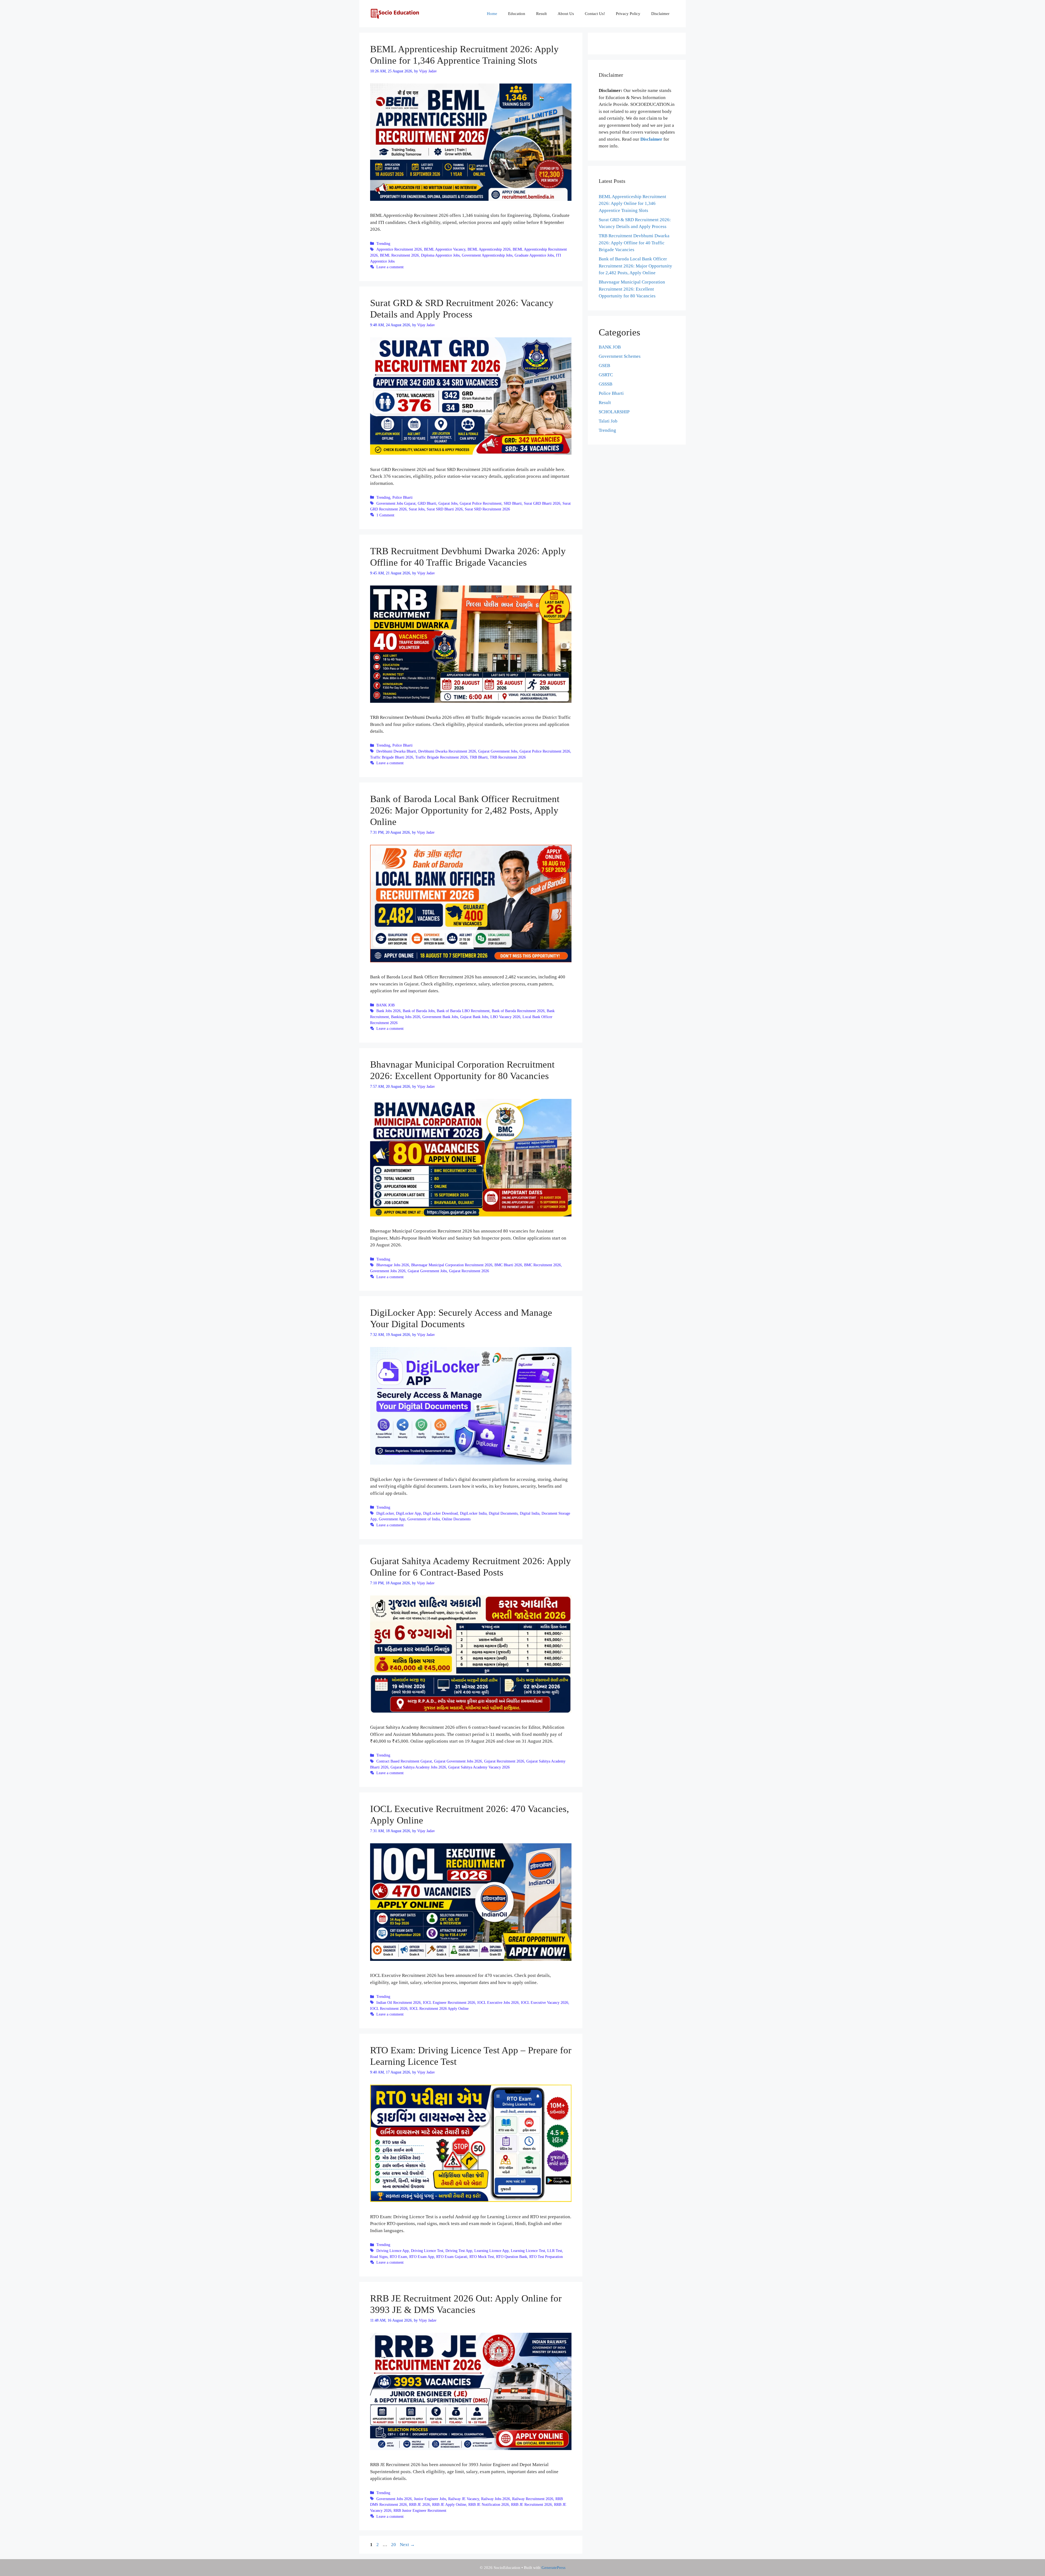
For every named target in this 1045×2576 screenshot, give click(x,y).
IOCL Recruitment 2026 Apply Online (439, 2008)
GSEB (604, 366)
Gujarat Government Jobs (498, 751)
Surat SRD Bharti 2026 (445, 509)
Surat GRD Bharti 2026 (542, 503)
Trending (383, 244)
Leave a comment (390, 267)
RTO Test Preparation (546, 2257)
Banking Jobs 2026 (406, 1017)
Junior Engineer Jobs (430, 2499)
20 (394, 2545)
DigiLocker (385, 1513)
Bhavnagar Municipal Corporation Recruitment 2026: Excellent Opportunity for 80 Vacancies (632, 289)
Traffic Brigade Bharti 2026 (392, 757)
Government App (392, 1519)
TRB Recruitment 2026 (508, 757)
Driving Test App (459, 2251)
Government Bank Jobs (440, 1017)
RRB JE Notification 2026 (489, 2504)
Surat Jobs (417, 509)
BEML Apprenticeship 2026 (489, 249)
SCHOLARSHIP (614, 412)
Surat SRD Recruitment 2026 (487, 509)
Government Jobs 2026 (388, 1271)
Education (517, 14)
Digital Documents (503, 1513)
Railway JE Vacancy (464, 2499)
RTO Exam (398, 2257)
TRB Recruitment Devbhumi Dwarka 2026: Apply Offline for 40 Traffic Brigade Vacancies (634, 243)
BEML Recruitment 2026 (399, 255)
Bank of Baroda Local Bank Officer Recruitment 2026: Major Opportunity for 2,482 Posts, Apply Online (465, 810)
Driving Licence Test (427, 2251)
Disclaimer (660, 14)
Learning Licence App (491, 2251)
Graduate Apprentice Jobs (534, 255)
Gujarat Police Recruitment (481, 503)
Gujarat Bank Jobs (474, 1017)
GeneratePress (554, 2568)
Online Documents (456, 1519)
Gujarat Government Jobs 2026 (458, 1761)
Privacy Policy (628, 14)
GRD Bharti (427, 503)
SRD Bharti (513, 503)
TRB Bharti (479, 757)
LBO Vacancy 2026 (505, 1017)
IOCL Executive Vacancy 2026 (545, 2002)
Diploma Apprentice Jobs (440, 255)
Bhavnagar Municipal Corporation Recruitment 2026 (452, 1265)
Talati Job (608, 421)
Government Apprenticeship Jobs (487, 255)
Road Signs (379, 2257)
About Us (566, 14)
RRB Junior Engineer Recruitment (420, 2510)
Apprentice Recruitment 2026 (399, 249)
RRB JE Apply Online (449, 2504)
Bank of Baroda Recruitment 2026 (518, 1011)
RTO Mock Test (482, 2257)
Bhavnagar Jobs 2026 (393, 1265)
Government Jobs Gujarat (396, 503)
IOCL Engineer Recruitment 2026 (449, 2002)
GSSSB (606, 384)
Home (492, 14)
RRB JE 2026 (419, 2504)
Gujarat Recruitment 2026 (469, 1271)
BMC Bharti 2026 (508, 1265)
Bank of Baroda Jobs (419, 1011)
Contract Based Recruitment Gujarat (404, 1761)
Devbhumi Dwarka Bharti (396, 751)
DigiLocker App (408, 1513)
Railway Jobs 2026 (496, 2499)
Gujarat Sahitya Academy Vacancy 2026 (479, 1767)
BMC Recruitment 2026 (543, 1265)
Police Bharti (402, 497)
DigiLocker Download (440, 1513)
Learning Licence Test (528, 2251)
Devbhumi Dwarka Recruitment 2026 (447, 751)
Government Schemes (620, 356)
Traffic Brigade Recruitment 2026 (441, 757)
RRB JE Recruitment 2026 (531, 2504)
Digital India (530, 1513)
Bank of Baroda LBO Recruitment (463, 1011)
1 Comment (385, 515)
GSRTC (606, 375)
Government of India (424, 1519)
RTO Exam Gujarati (452, 2257)
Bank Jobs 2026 (388, 1011)
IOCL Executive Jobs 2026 (498, 2002)
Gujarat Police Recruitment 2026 (545, 751)
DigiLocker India (473, 1513)
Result (541, 14)
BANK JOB (385, 1005)
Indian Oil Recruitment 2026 (399, 2002)
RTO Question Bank (512, 2257)
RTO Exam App (422, 2257)
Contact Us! (595, 14)
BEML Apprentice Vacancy (445, 249)
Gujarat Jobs (448, 503)
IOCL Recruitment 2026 (389, 2008)
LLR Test (555, 2251)
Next (407, 2545)
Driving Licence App (393, 2251)
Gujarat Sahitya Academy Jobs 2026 (418, 1767)
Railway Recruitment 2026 (533, 2499)
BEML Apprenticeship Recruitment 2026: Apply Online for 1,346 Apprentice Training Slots (632, 204)
